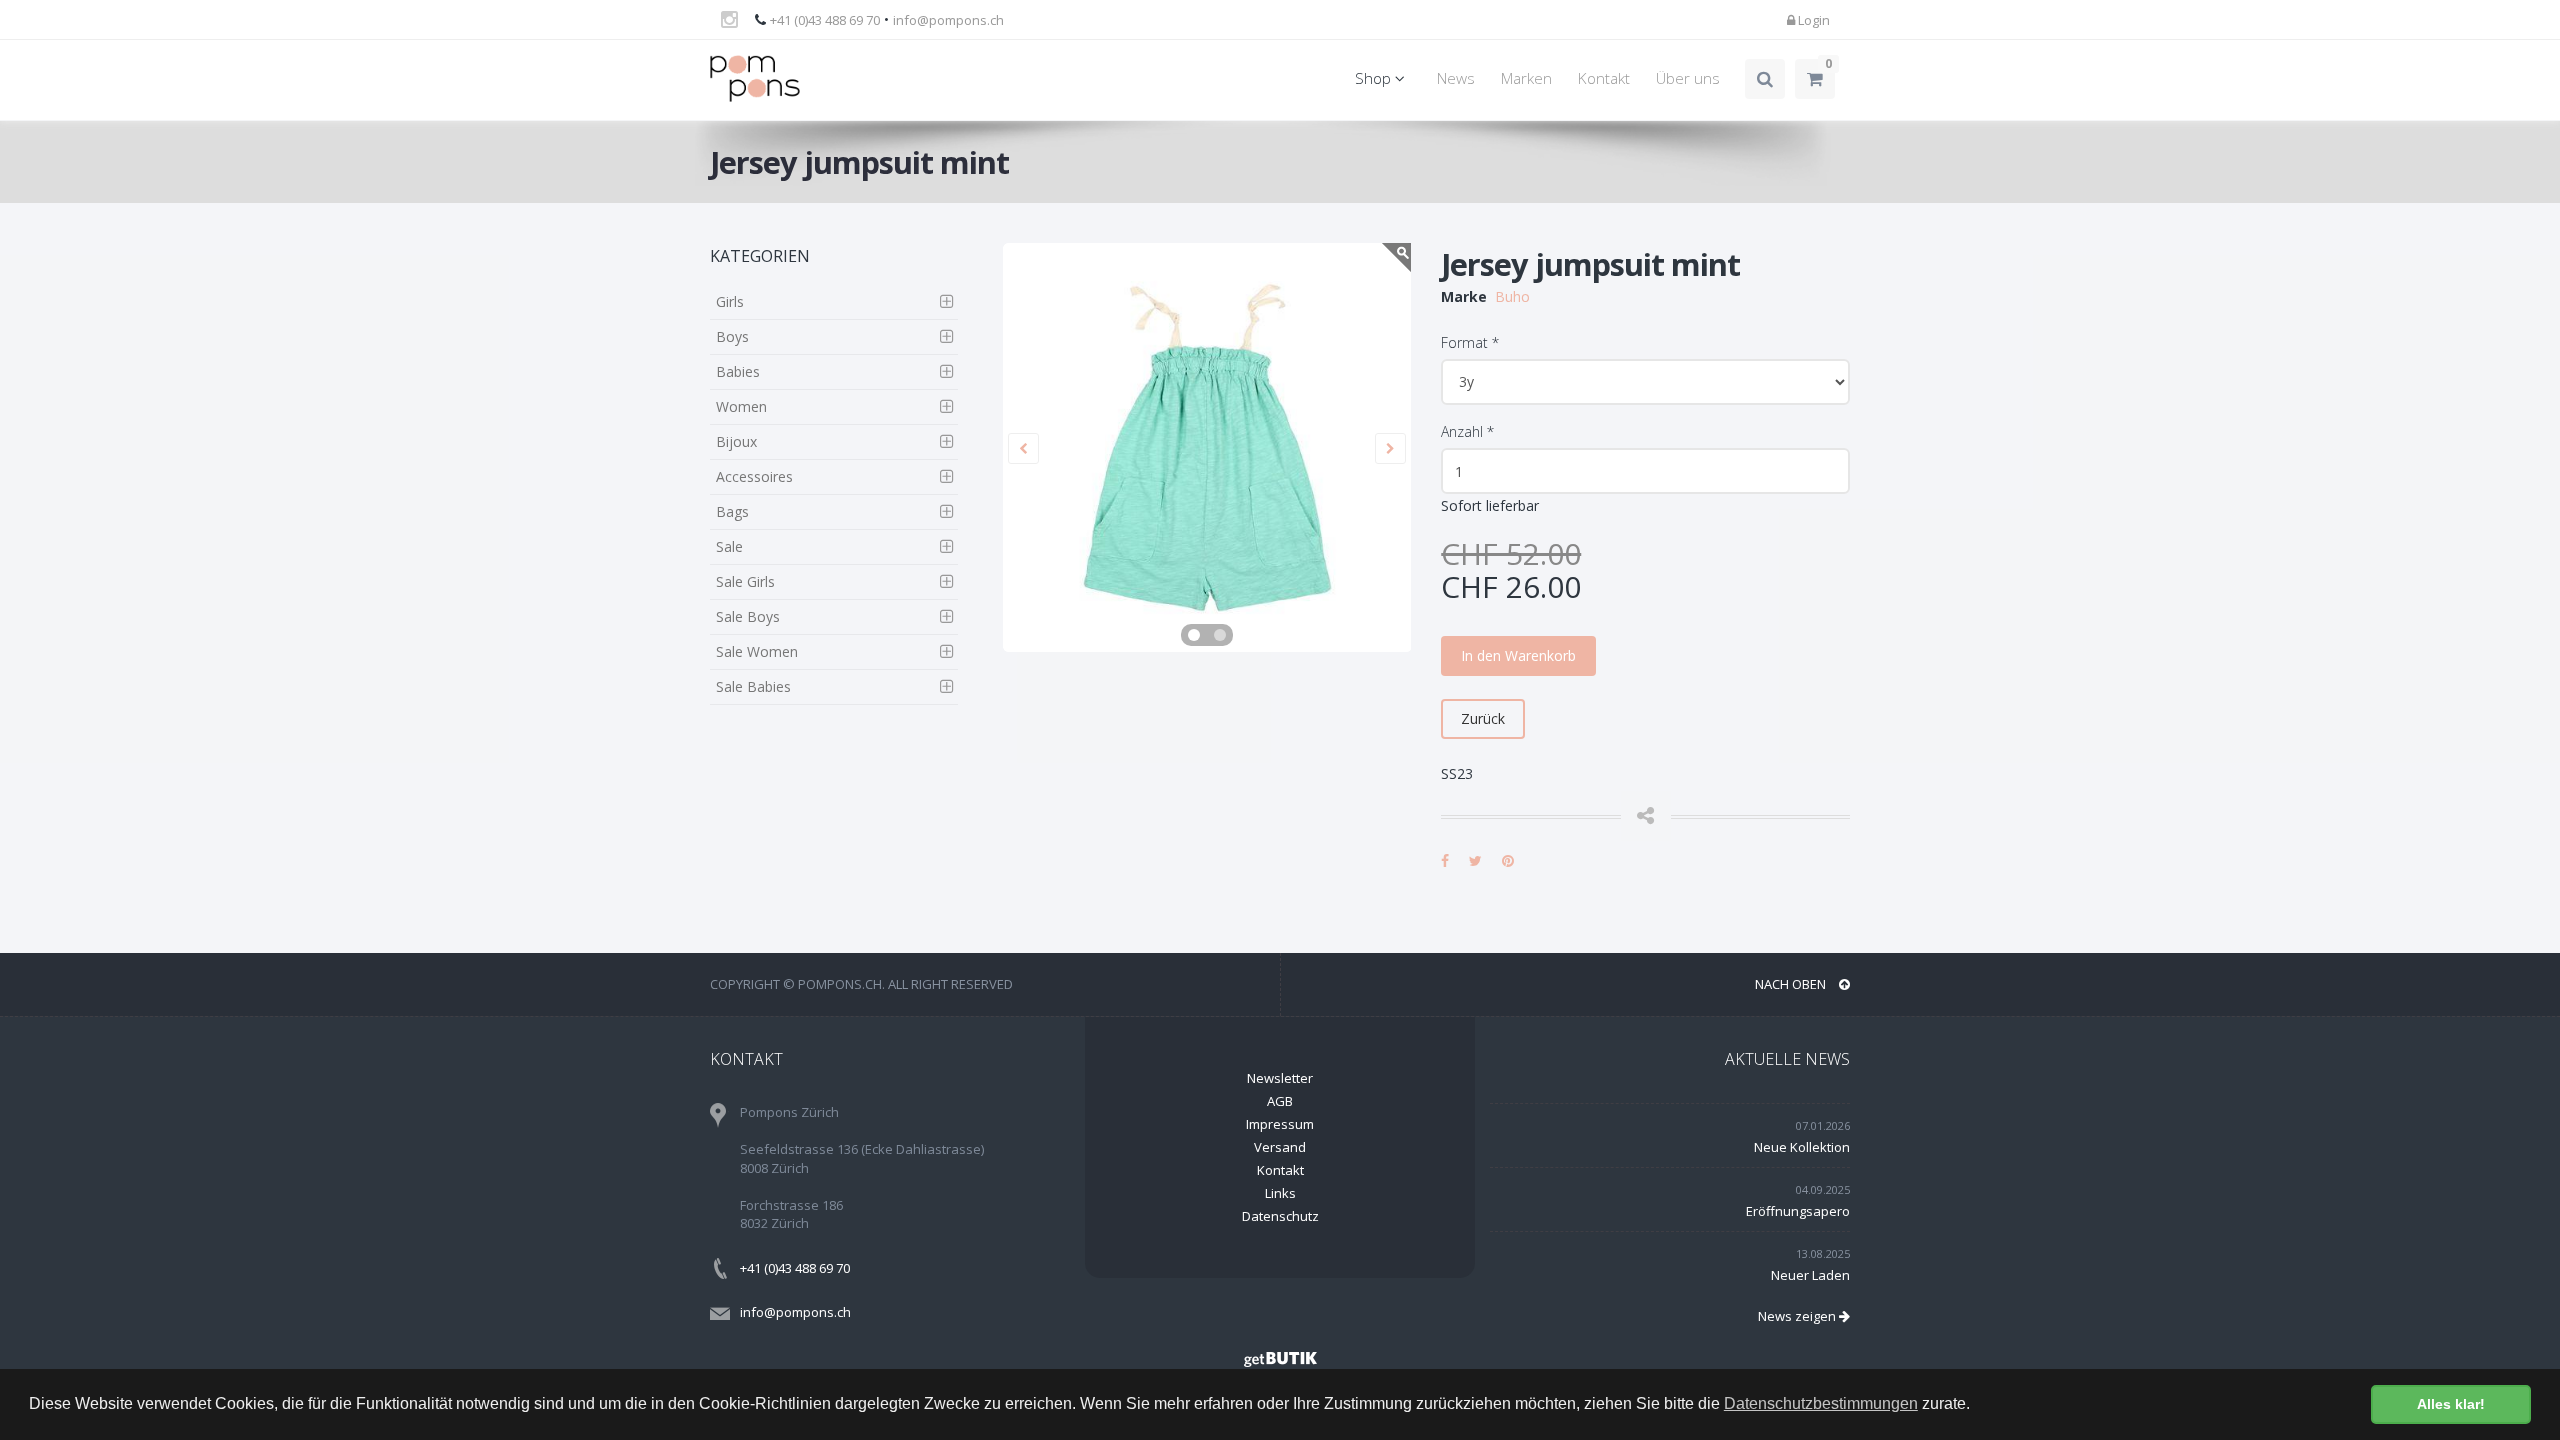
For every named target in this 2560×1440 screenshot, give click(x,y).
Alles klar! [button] (2451, 1404)
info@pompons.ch (948, 20)
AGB (1280, 1101)
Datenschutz (1280, 1216)
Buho (1512, 296)
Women (741, 406)
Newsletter (1280, 1078)
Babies (738, 371)
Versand (1280, 1147)
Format (1470, 342)
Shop (1375, 78)
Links (1280, 1193)
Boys (732, 336)
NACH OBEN (1792, 984)
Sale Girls (745, 581)
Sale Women (757, 651)
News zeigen (1798, 1316)
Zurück (1483, 718)
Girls (730, 301)
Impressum (1280, 1124)
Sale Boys (748, 616)
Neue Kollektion (1802, 1147)
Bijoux (736, 441)
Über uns (1688, 78)
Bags (732, 511)
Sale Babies (753, 686)
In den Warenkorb (1518, 655)
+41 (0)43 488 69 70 (825, 20)
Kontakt (1604, 78)
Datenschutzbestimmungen (1821, 1403)
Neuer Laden (1810, 1275)
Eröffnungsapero (1798, 1211)
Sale (729, 546)
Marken (1526, 78)
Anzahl (1467, 431)
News (1456, 78)
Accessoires (754, 476)
